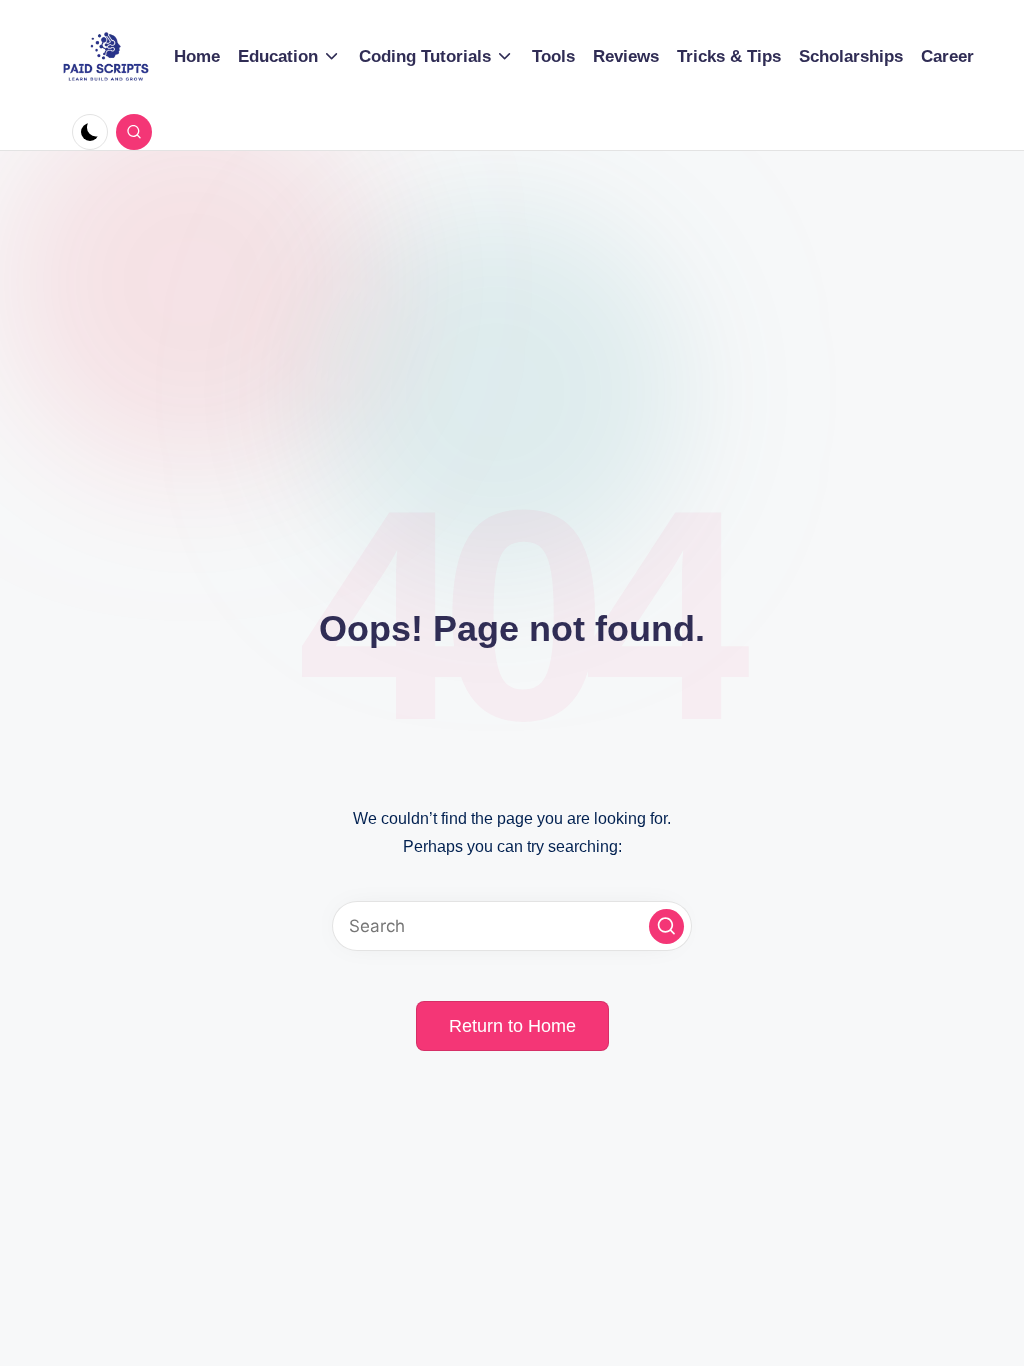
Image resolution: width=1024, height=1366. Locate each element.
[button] (666, 926)
